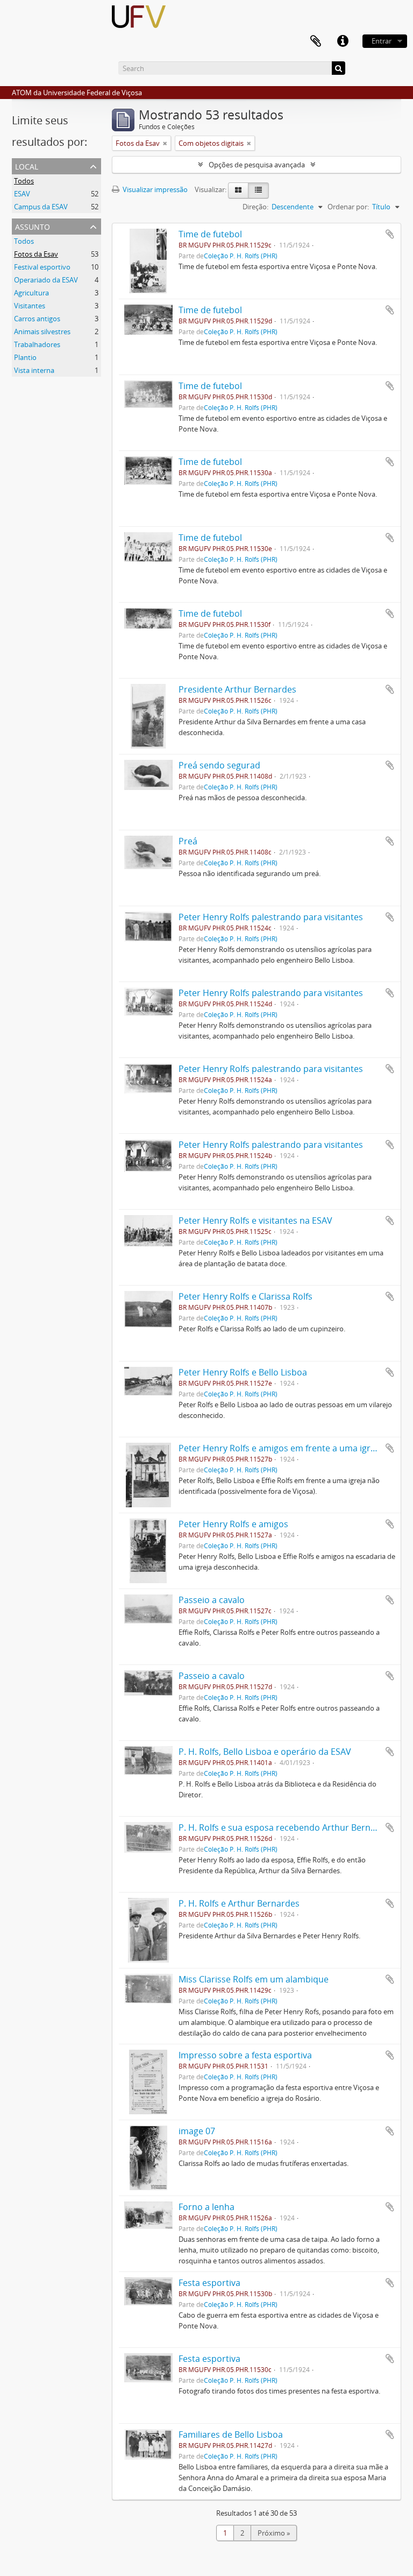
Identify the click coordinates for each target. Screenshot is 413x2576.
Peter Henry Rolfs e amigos (233, 1524)
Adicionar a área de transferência (390, 234)
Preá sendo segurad (219, 765)
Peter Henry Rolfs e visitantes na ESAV (255, 1220)
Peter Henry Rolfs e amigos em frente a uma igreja (280, 1448)
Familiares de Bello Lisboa (231, 2434)
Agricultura (31, 293)
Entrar (382, 41)
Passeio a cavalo (212, 1600)
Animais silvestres (42, 331)
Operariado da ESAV (46, 280)
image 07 (197, 2131)
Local (27, 165)
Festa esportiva (209, 2283)
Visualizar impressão (154, 189)
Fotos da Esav (36, 254)
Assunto (33, 226)
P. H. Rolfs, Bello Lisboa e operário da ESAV (265, 1752)
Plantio (25, 357)
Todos (24, 181)
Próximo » (274, 2533)
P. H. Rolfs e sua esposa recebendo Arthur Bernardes (286, 1827)
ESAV (22, 194)
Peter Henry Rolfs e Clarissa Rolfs (245, 1296)
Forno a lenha (206, 2207)
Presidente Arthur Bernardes (237, 689)
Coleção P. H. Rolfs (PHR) (241, 256)
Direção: (255, 207)
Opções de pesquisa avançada (257, 165)
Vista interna (34, 370)
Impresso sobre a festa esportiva (245, 2055)
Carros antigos (37, 319)
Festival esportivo (42, 267)
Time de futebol (210, 234)
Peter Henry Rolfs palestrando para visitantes (271, 917)
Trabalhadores (37, 344)
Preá (188, 841)
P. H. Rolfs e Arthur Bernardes (239, 1903)
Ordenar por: (348, 207)
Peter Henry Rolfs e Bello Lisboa (243, 1372)
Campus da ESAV (41, 207)
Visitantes (30, 306)
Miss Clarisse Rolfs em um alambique (254, 1979)
